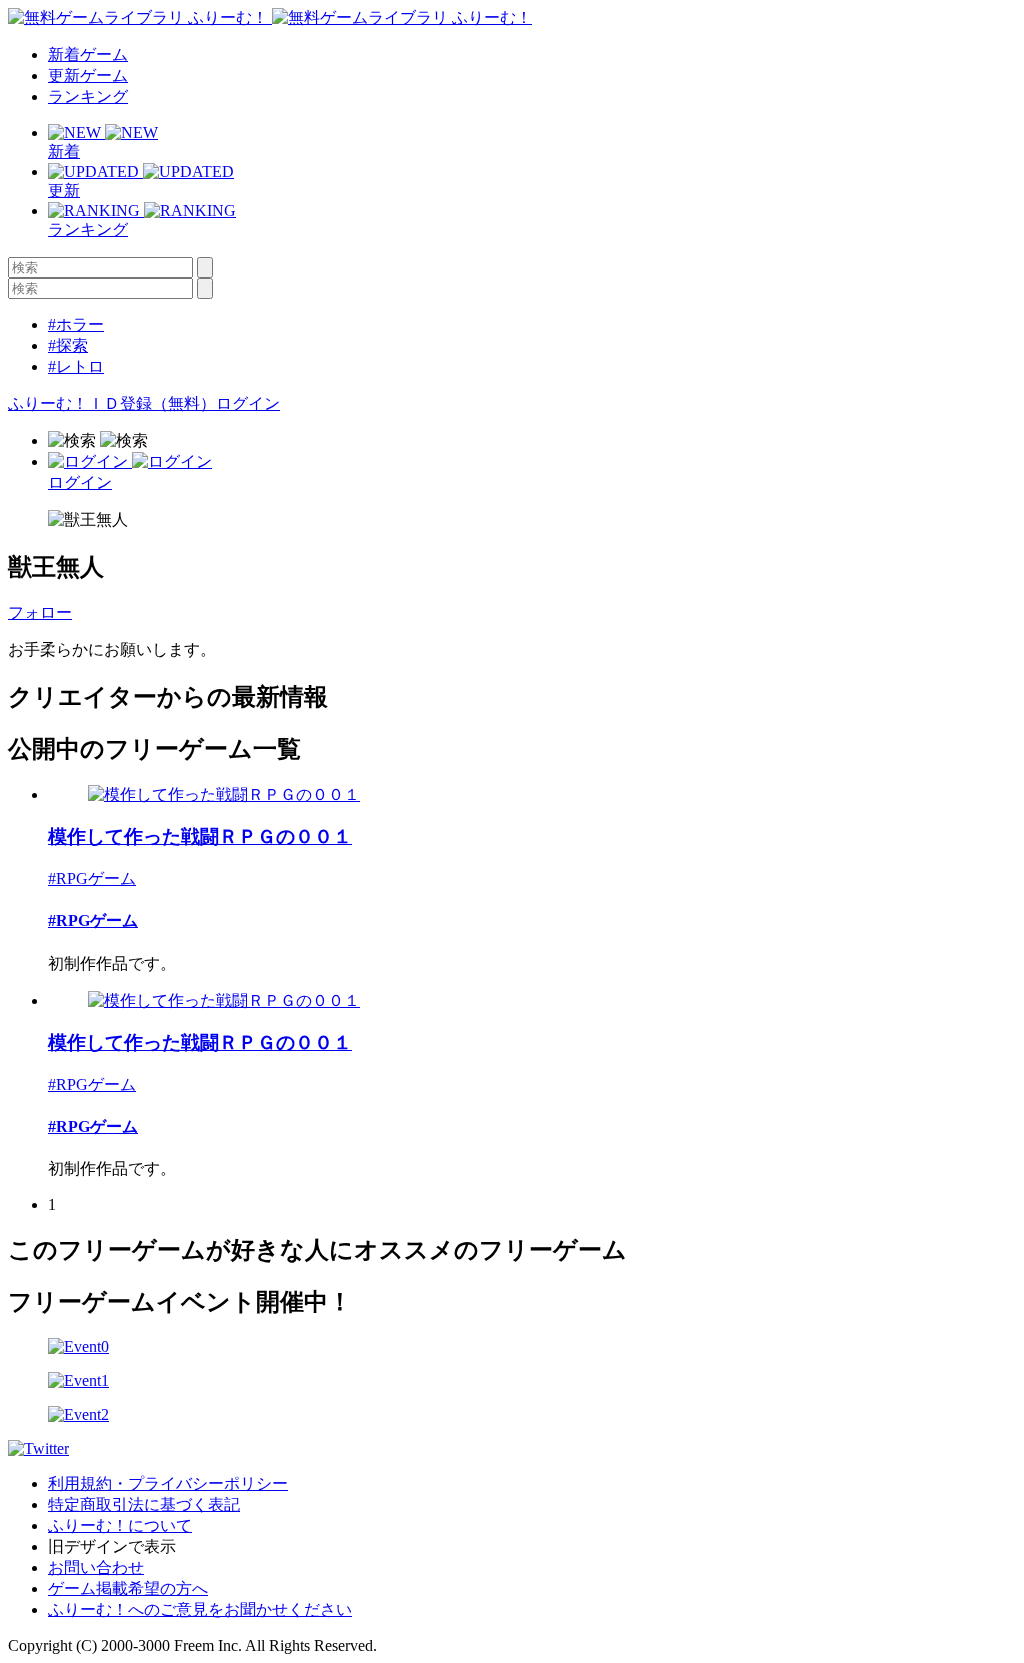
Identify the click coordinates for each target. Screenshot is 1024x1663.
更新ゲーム (88, 75)
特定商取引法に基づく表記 (144, 1504)
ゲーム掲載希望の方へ (128, 1588)
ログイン (248, 403)
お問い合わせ (96, 1567)
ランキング (88, 96)
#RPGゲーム (92, 878)
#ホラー (76, 324)
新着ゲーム (88, 54)
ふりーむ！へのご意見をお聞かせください (200, 1609)
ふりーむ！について (120, 1525)
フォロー (40, 612)
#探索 (68, 345)
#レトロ (76, 366)
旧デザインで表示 (112, 1546)
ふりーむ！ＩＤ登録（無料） (112, 403)
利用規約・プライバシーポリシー (168, 1483)
